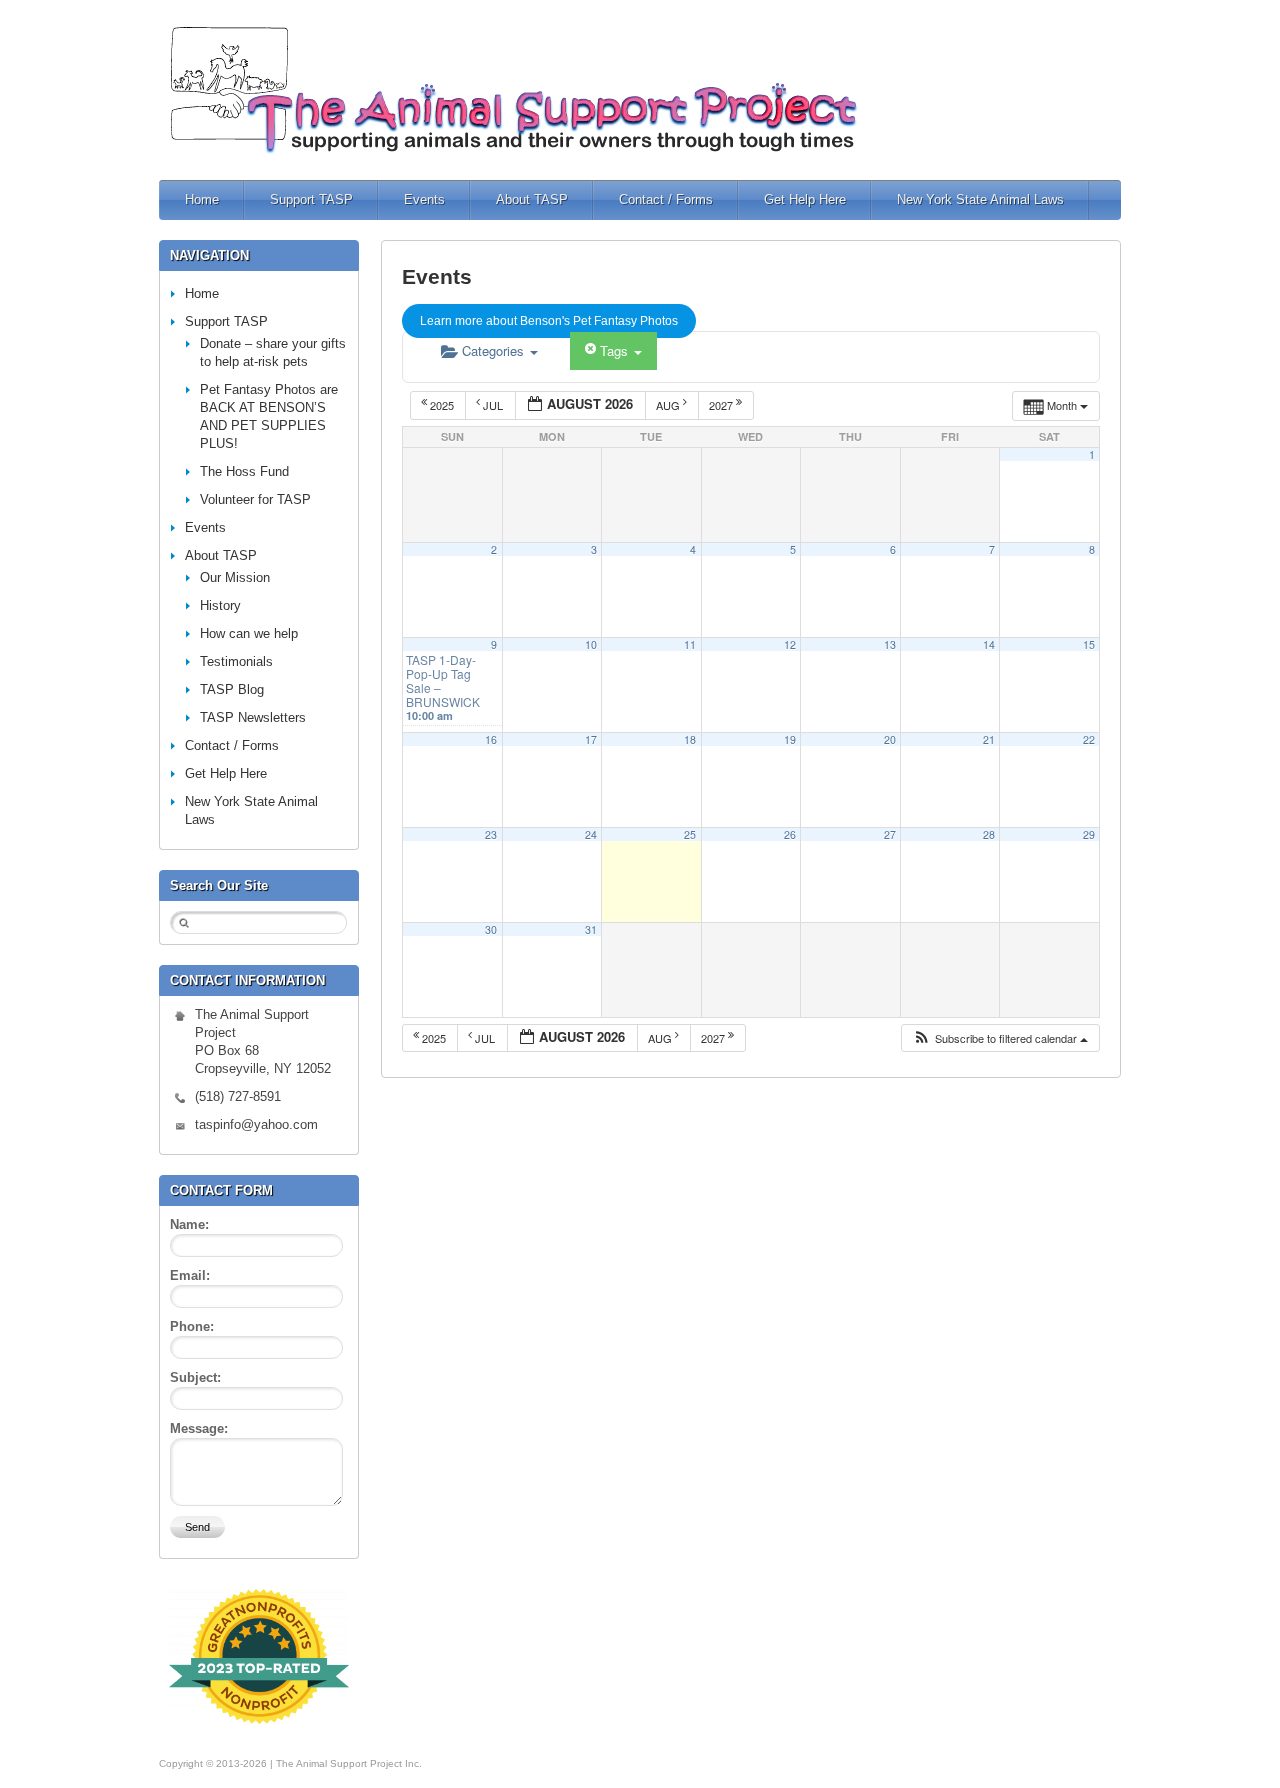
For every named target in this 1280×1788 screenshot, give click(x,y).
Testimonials (236, 661)
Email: (190, 1275)
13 (890, 644)
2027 (722, 405)
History (220, 605)
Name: (189, 1224)
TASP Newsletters (253, 717)
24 (591, 834)
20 (890, 739)
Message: (199, 1428)
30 (491, 929)
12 (790, 644)
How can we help (249, 633)
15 (1089, 644)
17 (591, 739)
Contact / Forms (666, 199)
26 (790, 834)
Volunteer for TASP (255, 499)
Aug (669, 405)
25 (690, 834)
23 (491, 834)
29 (1089, 834)
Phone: (192, 1326)
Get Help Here (805, 199)
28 (989, 834)
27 (890, 834)
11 (690, 644)
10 (591, 644)
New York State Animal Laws (980, 199)
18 (690, 739)
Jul (493, 405)
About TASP (532, 199)
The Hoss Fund (244, 471)
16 (491, 739)
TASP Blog (232, 689)
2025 (442, 405)
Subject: (195, 1377)
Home (202, 199)
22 (1089, 739)
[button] (1000, 1038)
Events (424, 199)
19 (790, 739)
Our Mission (235, 577)
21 (989, 739)
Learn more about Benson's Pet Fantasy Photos (549, 321)
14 (989, 644)
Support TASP (311, 199)
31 (591, 929)
